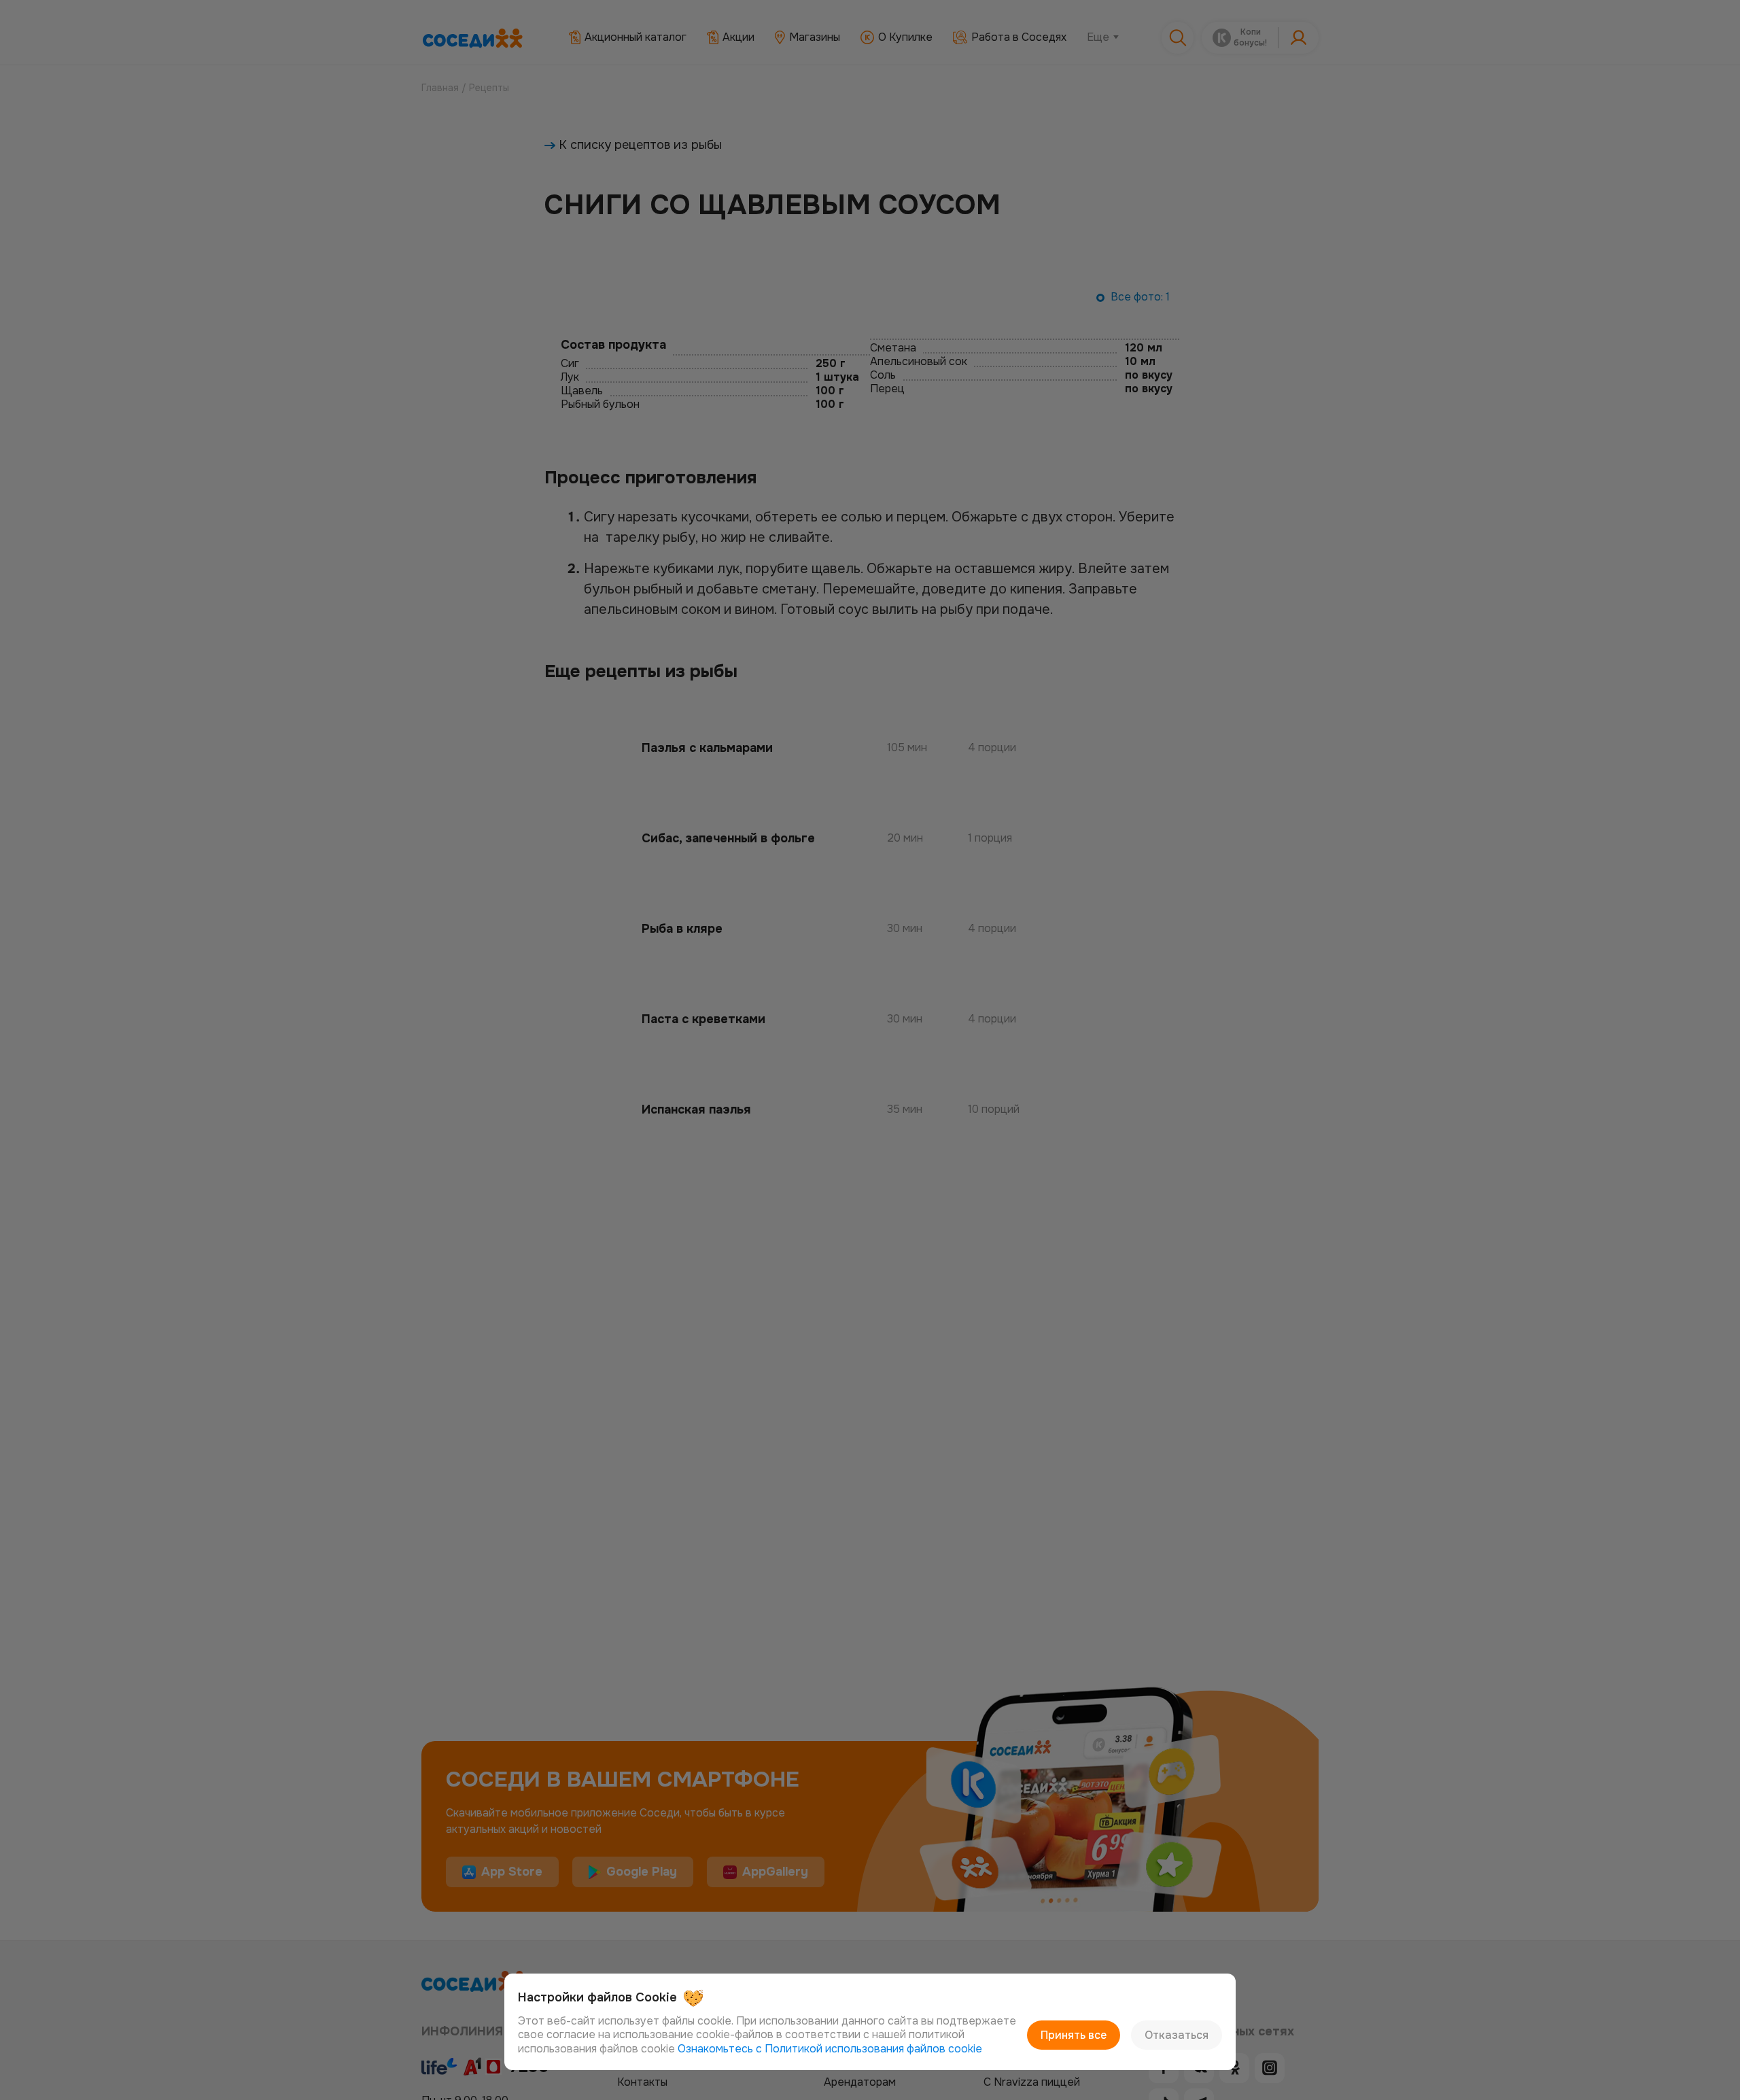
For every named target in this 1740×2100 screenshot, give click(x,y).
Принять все (1074, 2035)
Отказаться (1177, 2035)
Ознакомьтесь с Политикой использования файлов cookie (830, 2049)
